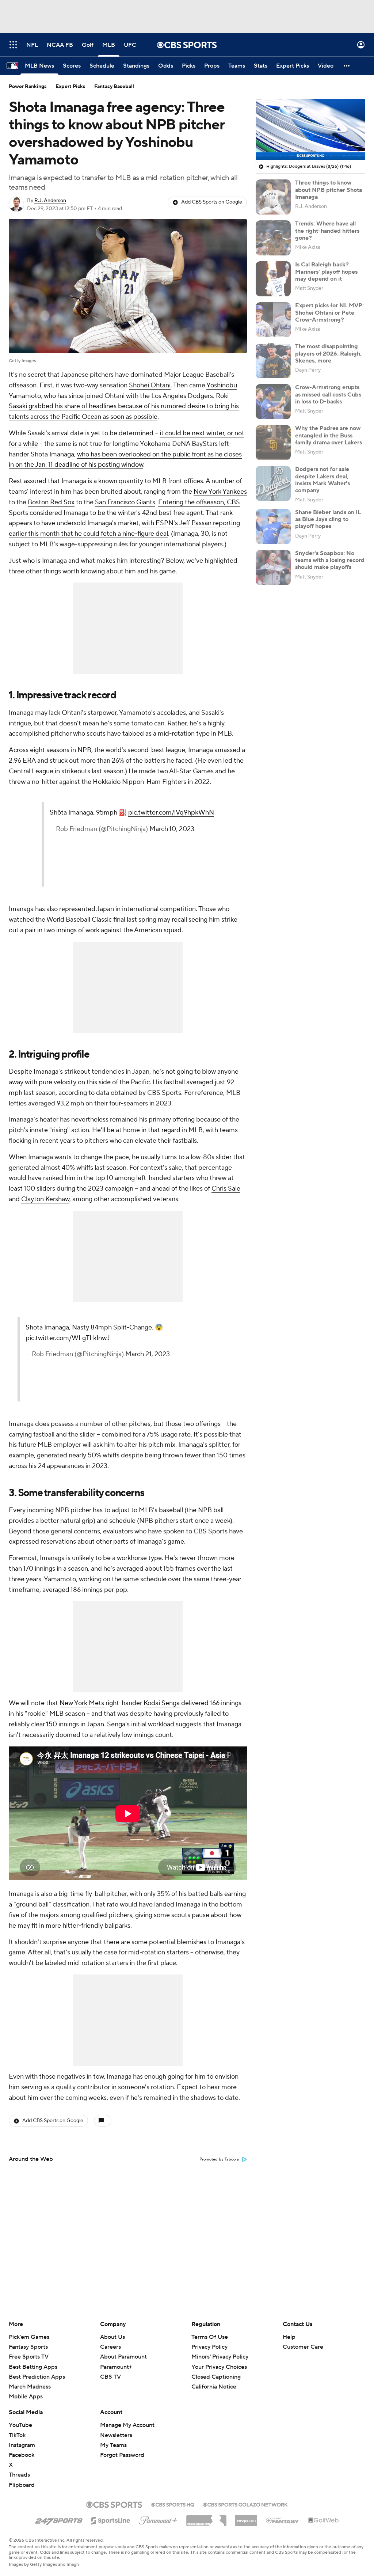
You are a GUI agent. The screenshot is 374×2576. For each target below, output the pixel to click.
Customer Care (303, 2347)
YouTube (20, 2425)
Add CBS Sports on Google (212, 202)
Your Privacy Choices (219, 2367)
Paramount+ (116, 2367)
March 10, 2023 (172, 829)
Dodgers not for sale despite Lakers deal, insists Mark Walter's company (323, 480)
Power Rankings (28, 87)
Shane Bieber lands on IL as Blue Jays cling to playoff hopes (328, 519)
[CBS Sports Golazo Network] (245, 2504)
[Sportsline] (111, 2519)
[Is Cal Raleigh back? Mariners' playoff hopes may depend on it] (273, 279)
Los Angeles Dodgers (182, 396)
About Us (112, 2337)
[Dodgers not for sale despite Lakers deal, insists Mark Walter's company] (273, 483)
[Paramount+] (158, 2519)
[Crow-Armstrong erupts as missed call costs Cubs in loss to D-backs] (273, 402)
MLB (159, 481)
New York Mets (82, 1703)
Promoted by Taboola (219, 2159)
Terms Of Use (210, 2337)
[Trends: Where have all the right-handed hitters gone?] (273, 238)
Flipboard (22, 2485)
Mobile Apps (26, 2397)
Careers (110, 2347)
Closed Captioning (216, 2377)
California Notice (214, 2387)
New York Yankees (220, 492)
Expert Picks (70, 87)
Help (289, 2337)
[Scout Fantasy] (283, 2520)
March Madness (30, 2387)
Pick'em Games (29, 2337)
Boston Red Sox (51, 502)
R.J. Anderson (50, 201)
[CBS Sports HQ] (173, 2504)
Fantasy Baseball (114, 87)
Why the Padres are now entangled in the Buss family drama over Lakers (329, 435)
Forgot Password (122, 2455)
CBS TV (110, 2377)
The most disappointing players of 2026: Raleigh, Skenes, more (328, 353)
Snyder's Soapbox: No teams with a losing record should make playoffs (330, 560)
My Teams (113, 2445)
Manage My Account (127, 2425)
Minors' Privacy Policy (220, 2357)
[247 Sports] (59, 2519)
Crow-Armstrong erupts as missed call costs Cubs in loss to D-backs (328, 394)
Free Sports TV (29, 2357)
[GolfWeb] (324, 2520)
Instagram (22, 2445)
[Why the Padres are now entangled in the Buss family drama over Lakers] (273, 443)
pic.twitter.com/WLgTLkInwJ (68, 1338)
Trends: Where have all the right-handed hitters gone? (327, 231)
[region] (310, 130)
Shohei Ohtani (150, 385)
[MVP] (246, 2518)
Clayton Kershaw (45, 1199)
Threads (19, 2475)
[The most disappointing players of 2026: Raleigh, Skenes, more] (273, 361)
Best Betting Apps (33, 2367)
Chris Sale (226, 1189)
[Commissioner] (206, 2518)
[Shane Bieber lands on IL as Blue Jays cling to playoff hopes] (273, 527)
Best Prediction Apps (37, 2377)
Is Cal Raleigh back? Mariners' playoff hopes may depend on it (326, 272)
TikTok (17, 2435)
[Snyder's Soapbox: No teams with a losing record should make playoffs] (273, 568)
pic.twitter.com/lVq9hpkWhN (171, 813)
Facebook (22, 2455)
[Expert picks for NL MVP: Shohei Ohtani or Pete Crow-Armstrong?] (273, 320)
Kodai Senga (162, 1703)
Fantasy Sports (28, 2347)
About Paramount (123, 2357)
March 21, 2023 (148, 1354)
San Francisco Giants (125, 502)
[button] (13, 45)
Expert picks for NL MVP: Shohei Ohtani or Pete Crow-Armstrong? (329, 312)
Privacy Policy (209, 2347)
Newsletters (116, 2435)
